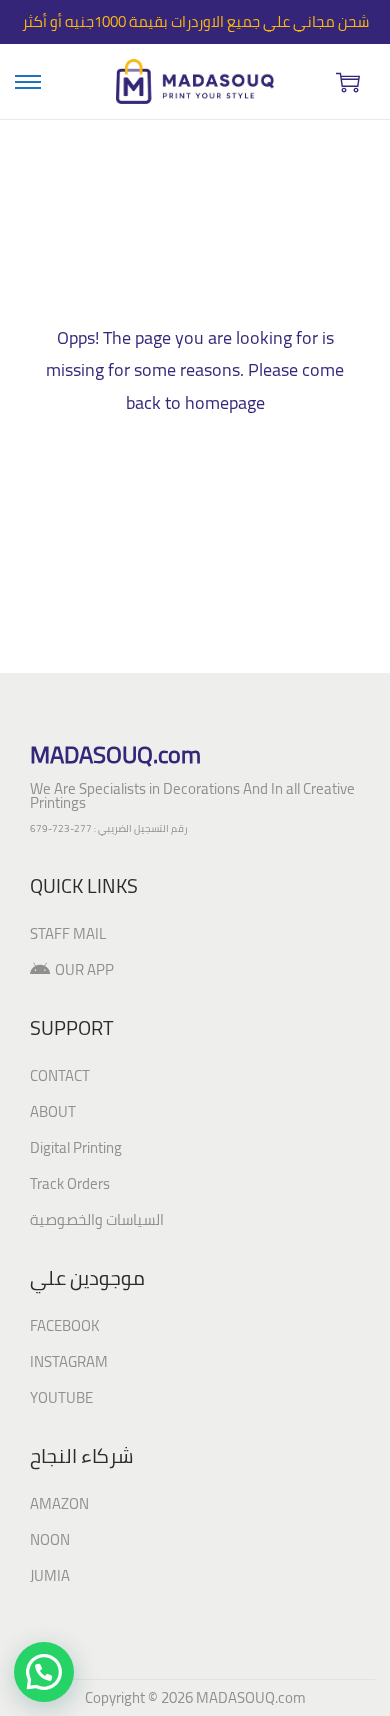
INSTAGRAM (69, 1361)
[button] (44, 1672)
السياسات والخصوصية (97, 1219)
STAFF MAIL (68, 933)
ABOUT (53, 1111)
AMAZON (59, 1503)
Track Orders (70, 1183)
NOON (50, 1539)
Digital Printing (76, 1147)
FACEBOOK (65, 1325)
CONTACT (60, 1075)
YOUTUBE (61, 1397)
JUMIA (50, 1575)
